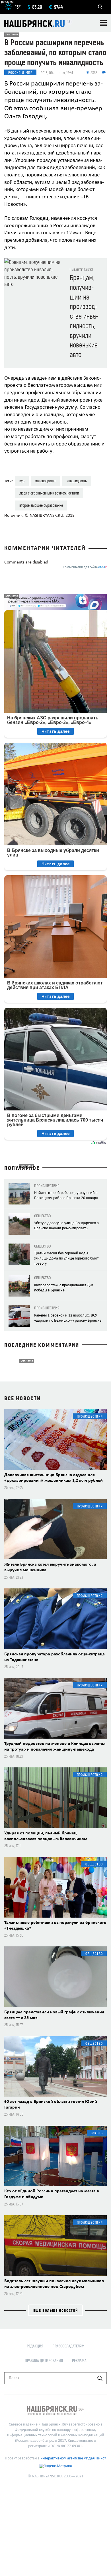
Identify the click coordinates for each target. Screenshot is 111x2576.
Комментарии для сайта (85, 567)
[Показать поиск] (100, 7)
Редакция (35, 2346)
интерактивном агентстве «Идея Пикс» (73, 2458)
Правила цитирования (44, 2360)
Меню (103, 23)
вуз (22, 481)
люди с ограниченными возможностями (49, 493)
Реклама (79, 2360)
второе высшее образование (41, 505)
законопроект (46, 481)
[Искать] (100, 2378)
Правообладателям (68, 2346)
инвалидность (77, 481)
